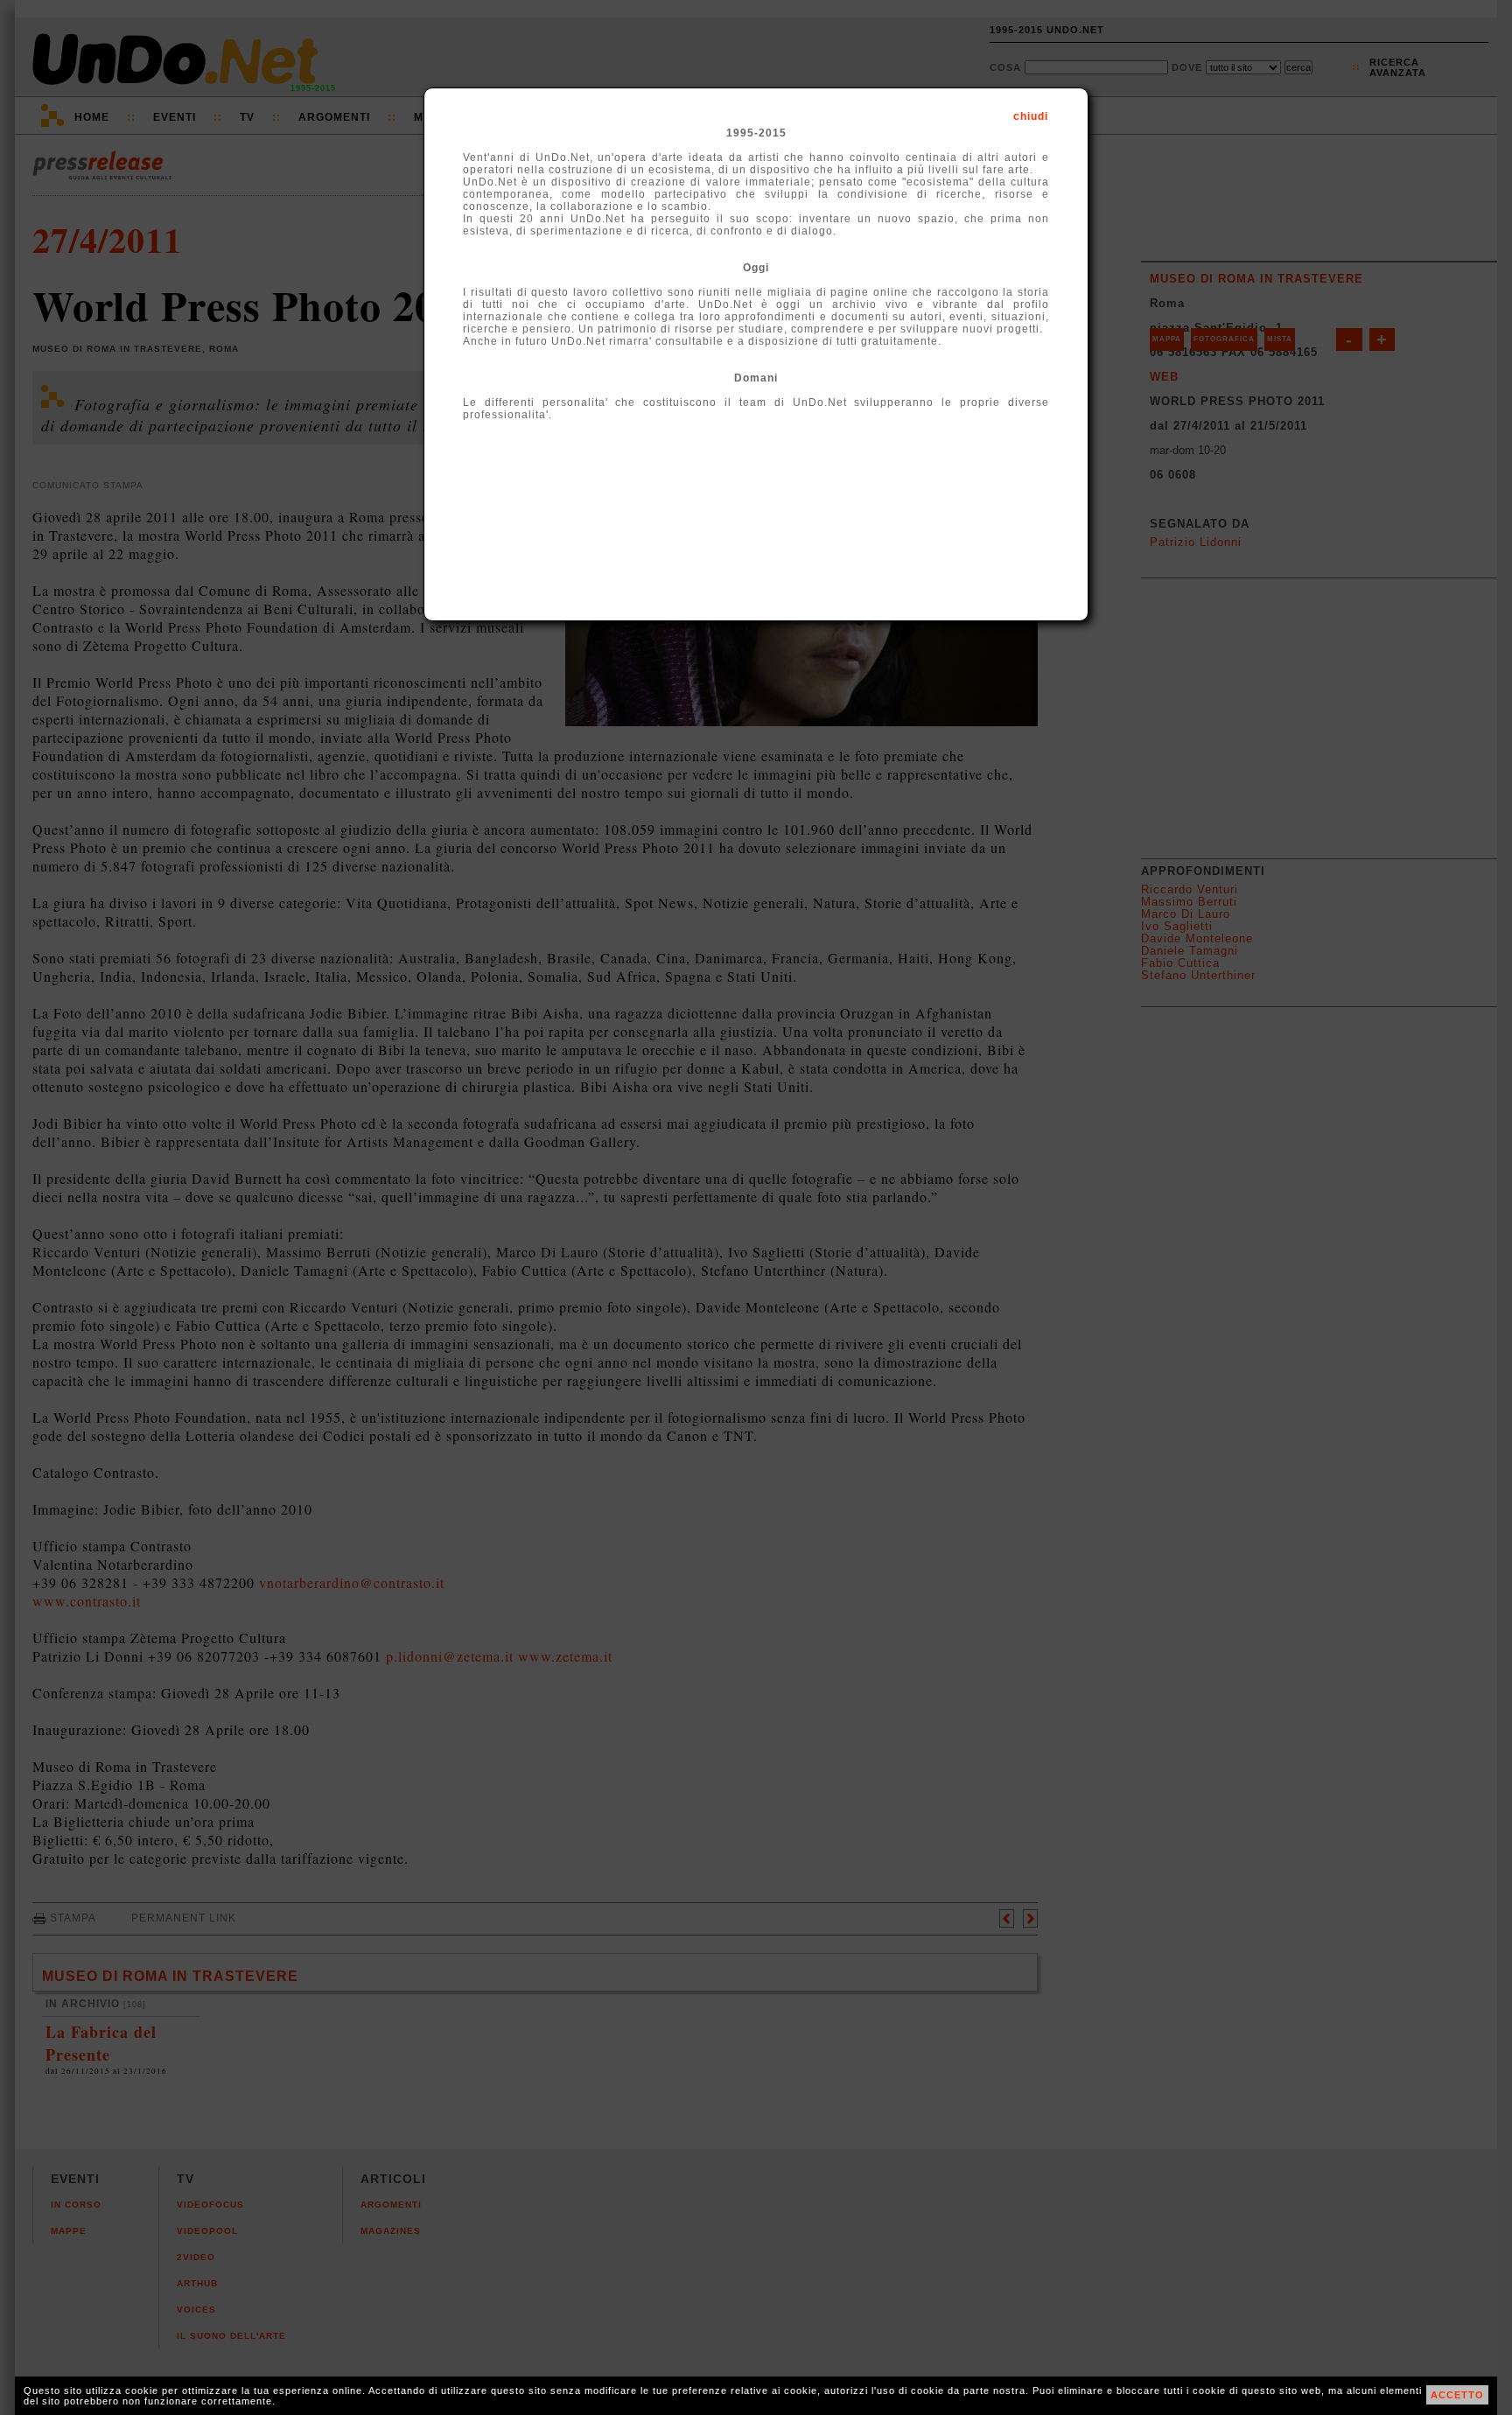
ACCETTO (1457, 2395)
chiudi (1031, 116)
